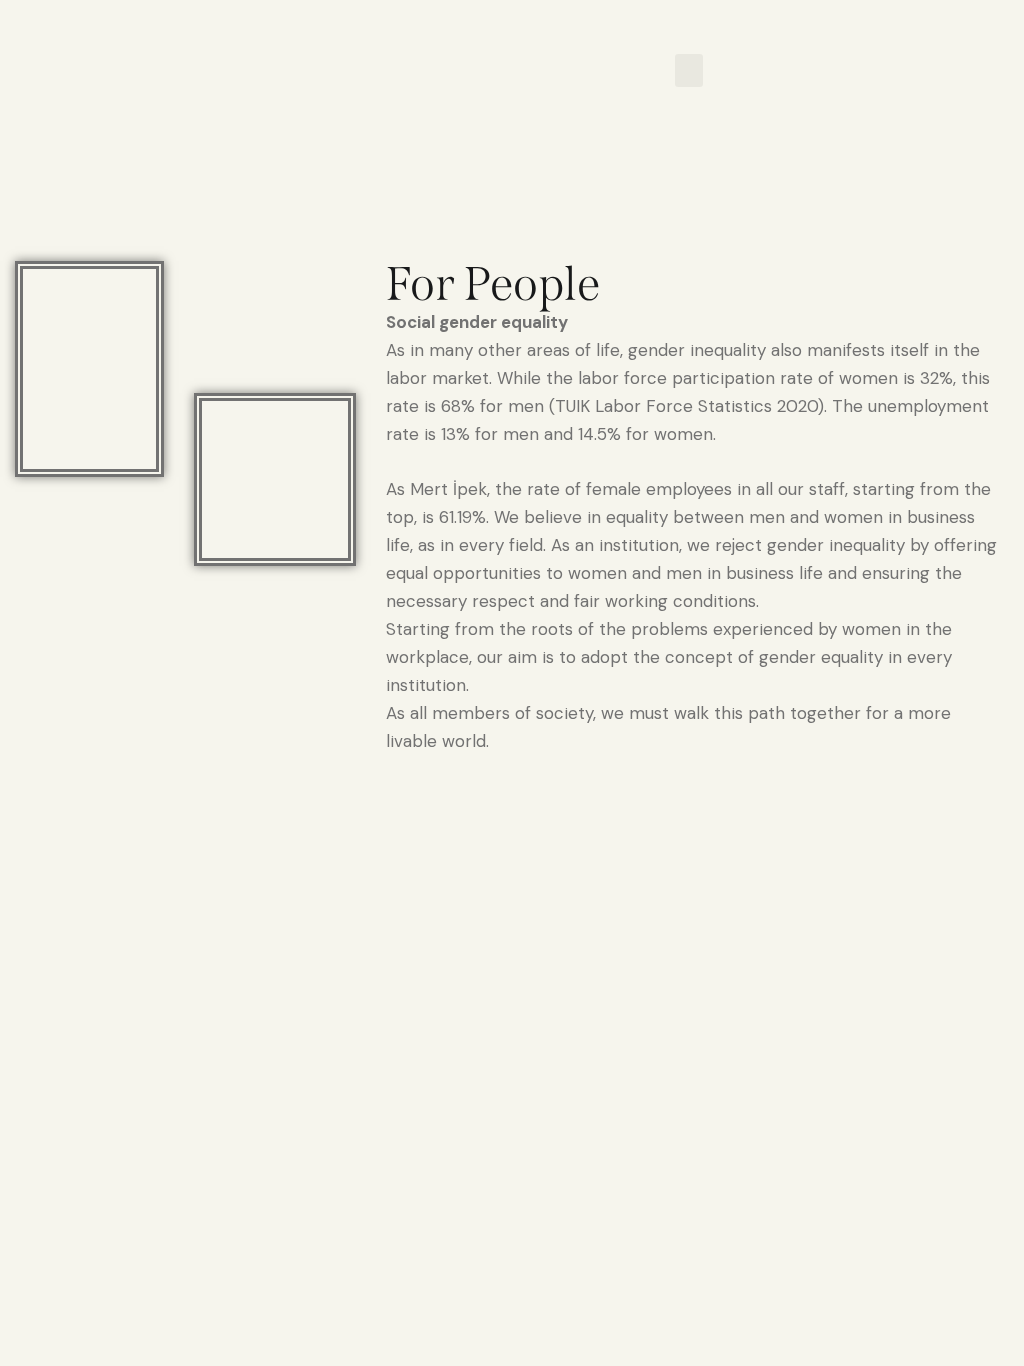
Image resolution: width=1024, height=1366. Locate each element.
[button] (689, 70)
